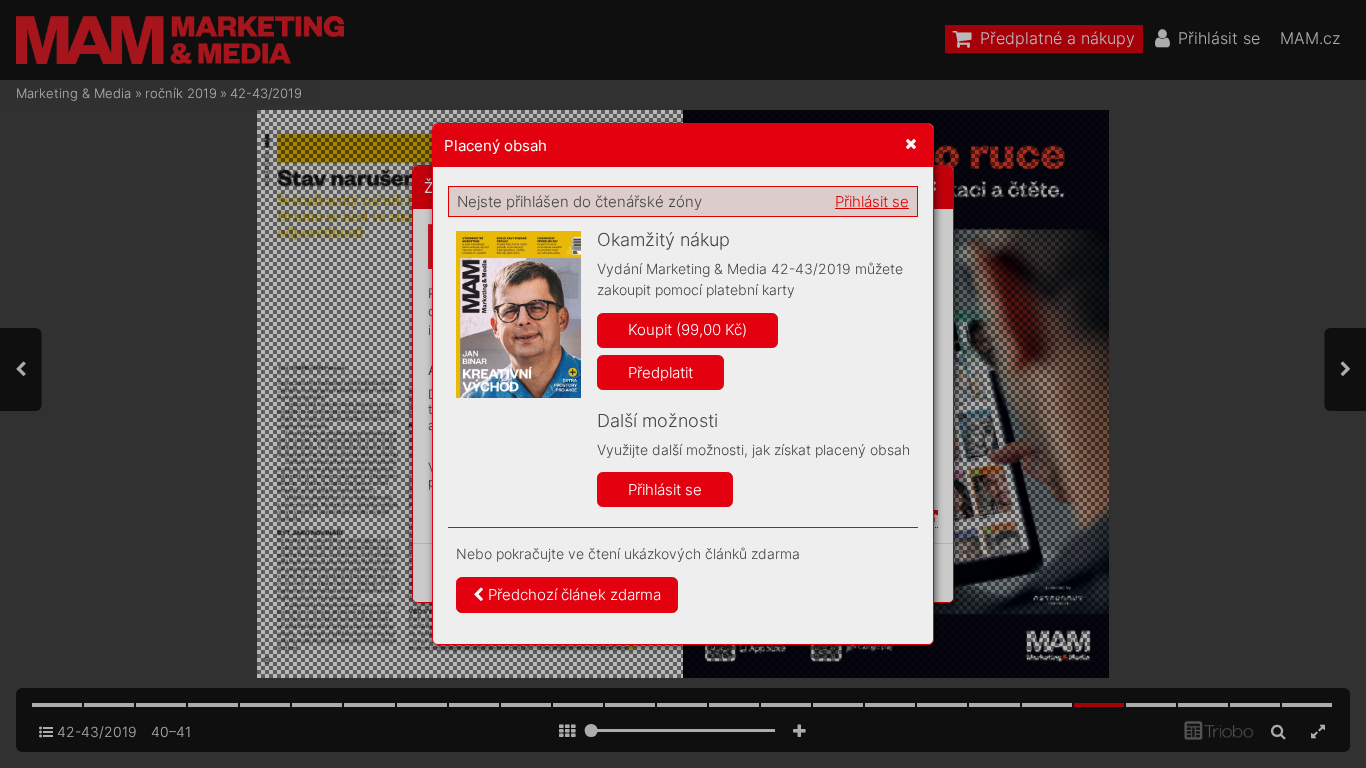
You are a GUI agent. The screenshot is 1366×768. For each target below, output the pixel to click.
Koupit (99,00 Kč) (687, 329)
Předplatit (660, 372)
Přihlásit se (872, 201)
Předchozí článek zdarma (572, 594)
